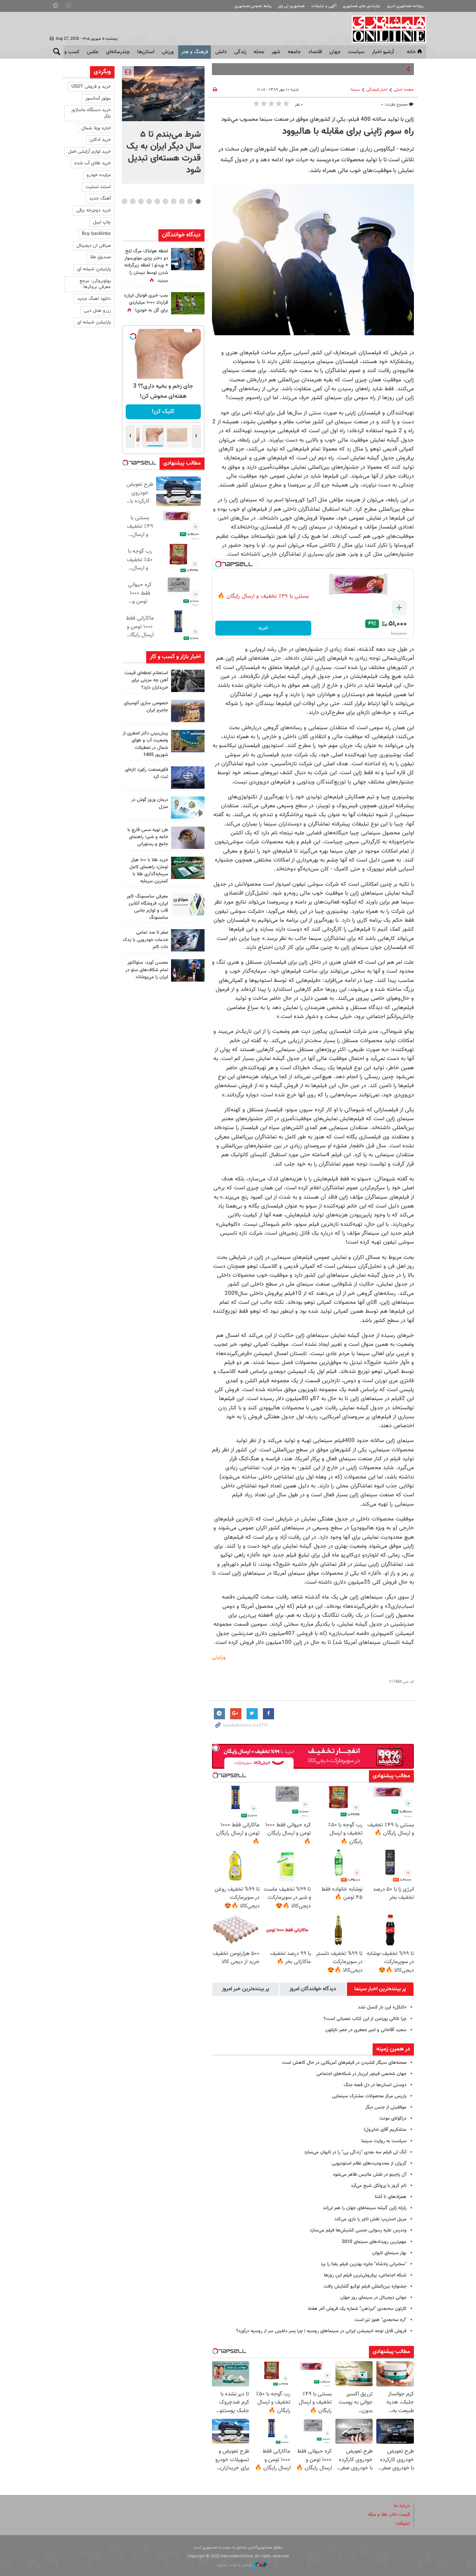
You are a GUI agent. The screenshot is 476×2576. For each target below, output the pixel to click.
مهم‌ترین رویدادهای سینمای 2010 (374, 2242)
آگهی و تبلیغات (324, 6)
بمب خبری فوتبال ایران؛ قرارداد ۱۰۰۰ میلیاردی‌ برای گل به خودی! (146, 303)
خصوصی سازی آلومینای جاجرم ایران (146, 707)
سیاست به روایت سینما (384, 2141)
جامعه (294, 52)
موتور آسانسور (98, 98)
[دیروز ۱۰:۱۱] (188, 808)
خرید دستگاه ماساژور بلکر (91, 113)
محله (259, 52)
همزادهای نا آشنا (391, 2197)
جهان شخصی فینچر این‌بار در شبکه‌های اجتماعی (361, 2074)
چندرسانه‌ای (118, 52)
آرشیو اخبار (383, 52)
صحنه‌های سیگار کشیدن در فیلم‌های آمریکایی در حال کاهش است (344, 2063)
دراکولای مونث (393, 2118)
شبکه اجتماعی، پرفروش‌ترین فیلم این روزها (365, 2275)
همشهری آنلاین (385, 29)
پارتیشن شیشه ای (94, 269)
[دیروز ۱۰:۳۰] (188, 259)
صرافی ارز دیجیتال (94, 246)
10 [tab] (125, 201)
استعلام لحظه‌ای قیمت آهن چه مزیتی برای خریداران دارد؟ (146, 680)
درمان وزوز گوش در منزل (150, 803)
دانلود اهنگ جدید (94, 299)
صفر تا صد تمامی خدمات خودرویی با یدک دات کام (145, 940)
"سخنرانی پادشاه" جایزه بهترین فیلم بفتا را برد (364, 2264)
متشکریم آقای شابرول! (385, 2130)
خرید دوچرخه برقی (94, 210)
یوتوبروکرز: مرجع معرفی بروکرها (95, 284)
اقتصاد (315, 52)
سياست (356, 52)
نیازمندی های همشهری (362, 6)
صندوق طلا (100, 257)
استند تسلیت (98, 187)
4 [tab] (173, 201)
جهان (335, 52)
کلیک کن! (163, 412)
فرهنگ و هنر (194, 52)
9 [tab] (133, 201)
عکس (93, 52)
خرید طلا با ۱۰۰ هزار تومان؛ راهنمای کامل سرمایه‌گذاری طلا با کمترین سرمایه (149, 871)
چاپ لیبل (102, 222)
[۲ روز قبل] (188, 838)
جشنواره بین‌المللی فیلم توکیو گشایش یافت (365, 2286)
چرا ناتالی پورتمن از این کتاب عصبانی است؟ (365, 2019)
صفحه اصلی (404, 90)
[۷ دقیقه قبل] (163, 94)
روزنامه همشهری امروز (405, 6)
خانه (411, 52)
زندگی (240, 52)
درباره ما (402, 2506)
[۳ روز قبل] (188, 970)
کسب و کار (68, 52)
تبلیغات (403, 2524)
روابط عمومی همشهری (253, 6)
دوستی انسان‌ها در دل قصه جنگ (375, 2085)
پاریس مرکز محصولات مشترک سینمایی (369, 2096)
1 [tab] (198, 201)
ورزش (168, 52)
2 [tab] (190, 201)
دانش (221, 52)
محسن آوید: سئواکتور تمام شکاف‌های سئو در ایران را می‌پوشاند (147, 970)
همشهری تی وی (291, 6)
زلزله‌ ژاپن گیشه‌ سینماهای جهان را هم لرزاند (365, 2208)
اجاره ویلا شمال (96, 128)
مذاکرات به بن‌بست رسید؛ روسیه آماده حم (364, 69)
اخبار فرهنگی (377, 90)
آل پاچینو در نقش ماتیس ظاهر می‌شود (370, 2175)
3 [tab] (182, 201)
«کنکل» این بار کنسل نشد (382, 2007)
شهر (276, 52)
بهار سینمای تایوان (389, 2253)
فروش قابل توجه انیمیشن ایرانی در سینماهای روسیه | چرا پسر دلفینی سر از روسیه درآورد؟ (321, 2331)
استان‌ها (146, 52)
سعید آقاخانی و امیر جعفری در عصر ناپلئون (366, 2030)
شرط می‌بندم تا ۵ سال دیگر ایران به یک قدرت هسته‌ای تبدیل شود (164, 152)
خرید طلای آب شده (93, 163)
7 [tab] (149, 201)
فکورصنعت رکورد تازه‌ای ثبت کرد (147, 773)
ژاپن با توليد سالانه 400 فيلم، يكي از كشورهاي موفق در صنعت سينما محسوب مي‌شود (318, 119)
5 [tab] (165, 201)
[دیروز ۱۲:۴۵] (188, 778)
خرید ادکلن (100, 140)
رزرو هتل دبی (97, 311)
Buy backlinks (96, 234)
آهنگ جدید (100, 198)
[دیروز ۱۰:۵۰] (188, 303)
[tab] (380, 1989)
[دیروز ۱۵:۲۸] (188, 681)
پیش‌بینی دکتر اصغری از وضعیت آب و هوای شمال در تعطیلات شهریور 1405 (145, 744)
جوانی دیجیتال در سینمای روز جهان (373, 2298)
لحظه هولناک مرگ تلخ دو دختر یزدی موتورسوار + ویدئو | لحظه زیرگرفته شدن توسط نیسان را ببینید (146, 266)
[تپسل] (218, 564)
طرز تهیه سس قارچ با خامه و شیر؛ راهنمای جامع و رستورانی (148, 837)
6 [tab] (157, 201)
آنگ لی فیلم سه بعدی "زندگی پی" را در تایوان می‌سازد (355, 2152)
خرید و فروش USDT (91, 87)
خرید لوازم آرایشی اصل (89, 152)
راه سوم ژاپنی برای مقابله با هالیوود (348, 132)
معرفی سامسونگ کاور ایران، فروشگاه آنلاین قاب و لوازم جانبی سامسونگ (147, 907)
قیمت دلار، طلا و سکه (389, 2515)
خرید (263, 628)
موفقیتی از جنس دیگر (386, 2107)
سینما (355, 90)
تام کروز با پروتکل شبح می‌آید (379, 2186)
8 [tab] (141, 201)
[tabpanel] (163, 125)
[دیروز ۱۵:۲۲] (188, 741)
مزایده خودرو (99, 175)
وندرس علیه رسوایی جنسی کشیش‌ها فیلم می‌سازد (358, 2230)
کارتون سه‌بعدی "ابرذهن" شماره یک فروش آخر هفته (357, 2309)
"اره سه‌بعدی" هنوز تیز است (380, 2320)
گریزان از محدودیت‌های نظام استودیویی (369, 2163)
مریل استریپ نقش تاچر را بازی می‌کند (370, 2219)
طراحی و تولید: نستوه (235, 2565)
